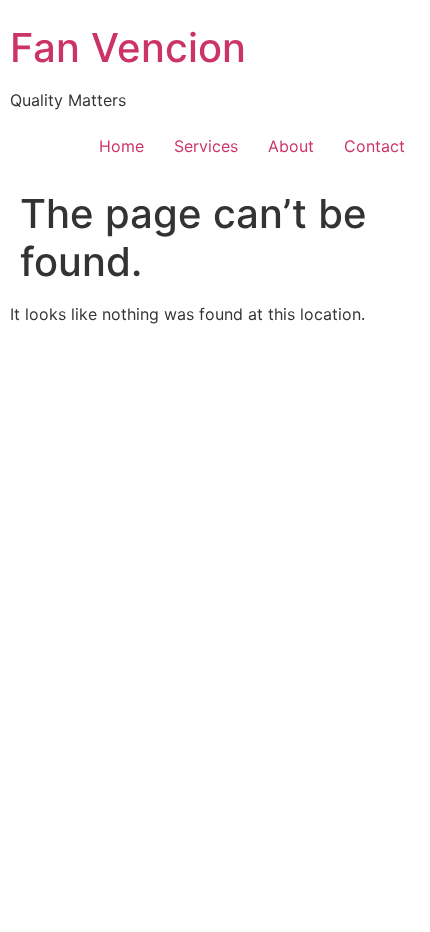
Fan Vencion (128, 47)
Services (206, 146)
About (291, 146)
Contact (374, 146)
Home (121, 146)
